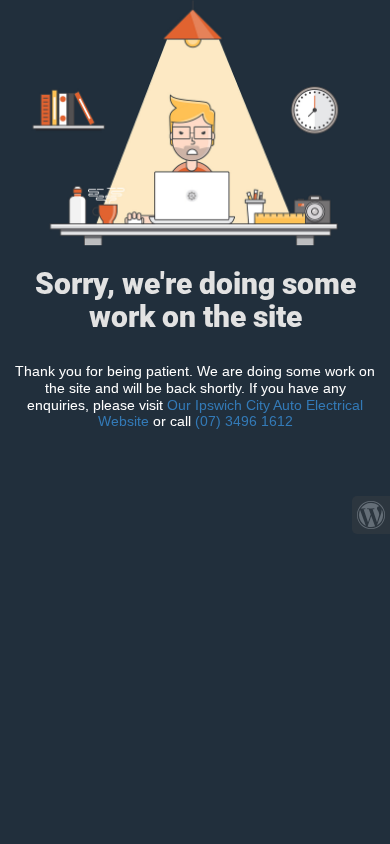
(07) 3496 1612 (244, 421)
